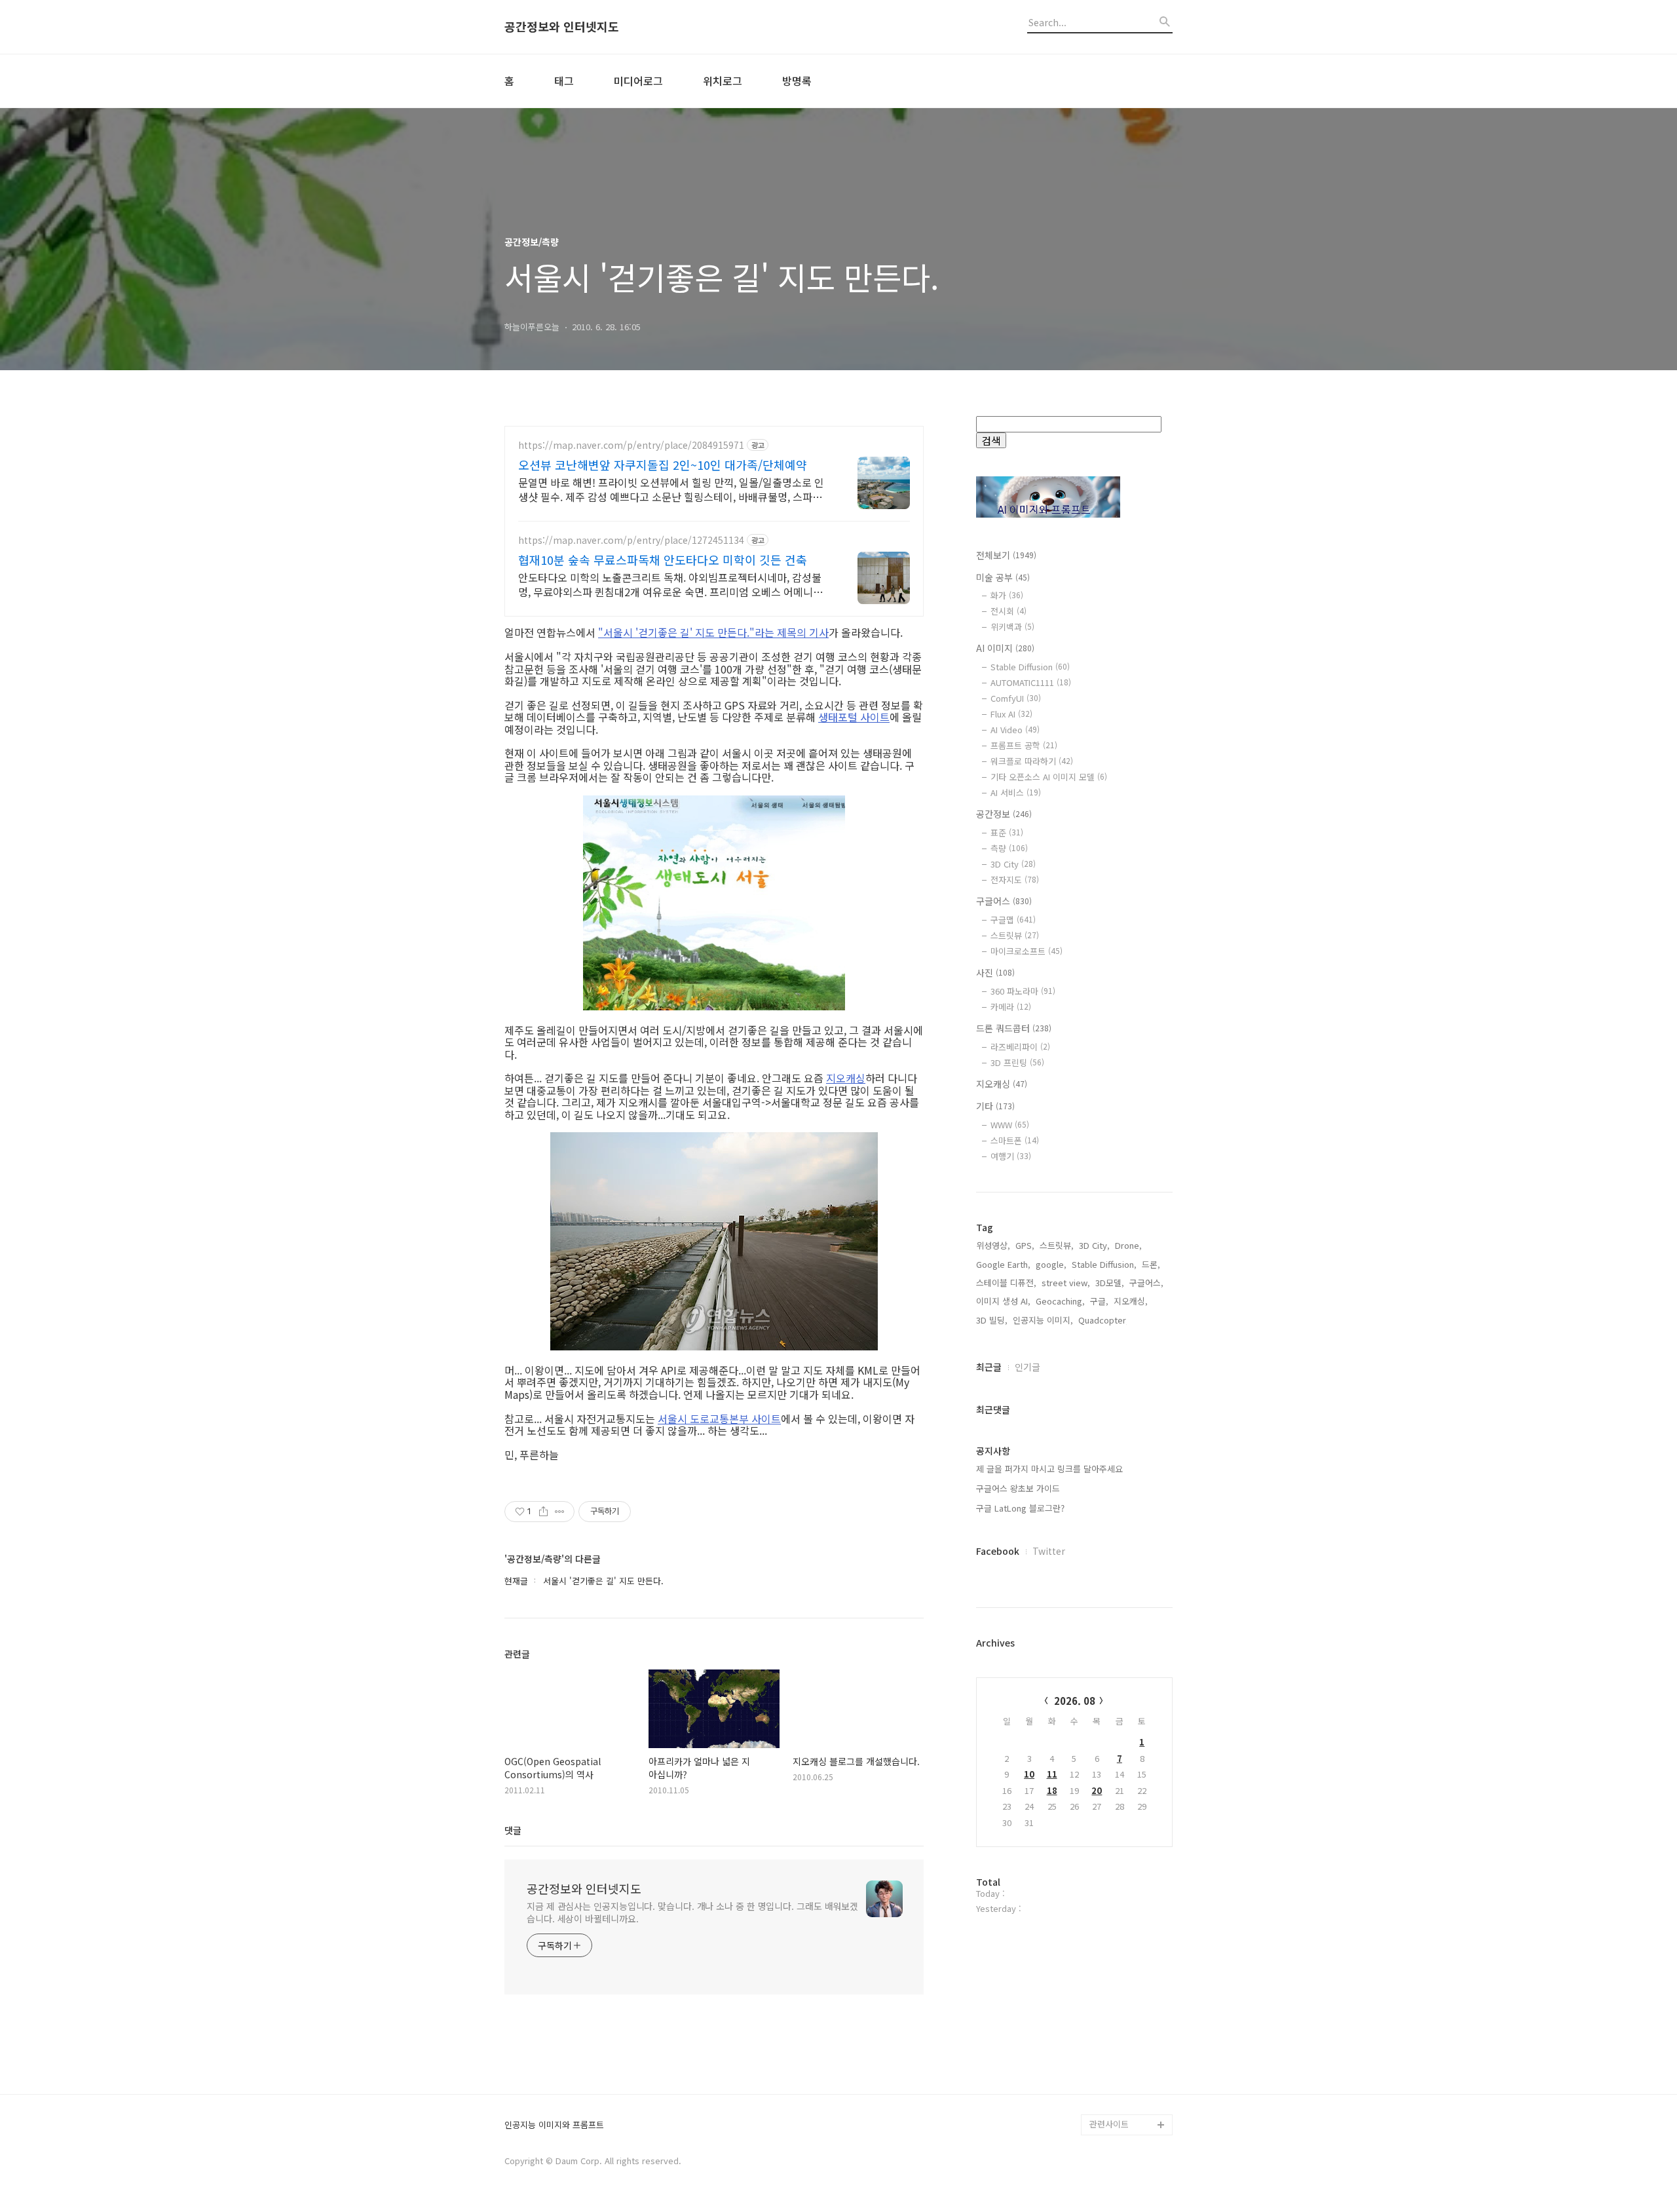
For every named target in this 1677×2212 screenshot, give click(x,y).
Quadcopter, (1103, 1320)
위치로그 (723, 81)
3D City (1013, 864)
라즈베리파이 (1020, 1047)
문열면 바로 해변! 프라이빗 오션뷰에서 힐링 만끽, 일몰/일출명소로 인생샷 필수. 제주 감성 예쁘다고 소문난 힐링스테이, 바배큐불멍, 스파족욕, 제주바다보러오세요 (671, 489)
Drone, (1128, 1245)
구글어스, (1146, 1283)
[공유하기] (543, 1512)
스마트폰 (1015, 1140)
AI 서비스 (1016, 792)
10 (1029, 1774)
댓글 (513, 1830)
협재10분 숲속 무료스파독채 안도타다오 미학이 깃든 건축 (663, 560)
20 (1097, 1790)
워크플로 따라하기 (1032, 761)
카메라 (1011, 1007)
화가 (1007, 595)
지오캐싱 (846, 1078)
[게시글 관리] (560, 1512)
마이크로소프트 (1027, 951)
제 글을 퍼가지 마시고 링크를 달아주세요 (1049, 1469)
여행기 (1011, 1156)
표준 (1007, 832)
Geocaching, (1060, 1301)
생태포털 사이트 (854, 717)
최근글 (989, 1367)
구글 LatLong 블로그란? (1020, 1508)
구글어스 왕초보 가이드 (1018, 1488)
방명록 (797, 81)
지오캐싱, (1131, 1301)
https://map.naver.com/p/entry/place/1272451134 (631, 540)
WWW (1010, 1125)
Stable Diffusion (1030, 667)
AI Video (1015, 730)
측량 (1009, 848)
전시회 (1008, 611)
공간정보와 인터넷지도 (562, 27)
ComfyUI (1016, 698)
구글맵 (1013, 920)
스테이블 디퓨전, (1006, 1283)
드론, (1151, 1264)
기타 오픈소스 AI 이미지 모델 (1049, 777)
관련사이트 (1109, 2124)
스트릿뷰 (1015, 935)
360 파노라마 (1023, 991)
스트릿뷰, (1057, 1245)
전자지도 (1015, 880)
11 (1052, 1774)
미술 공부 (1003, 577)
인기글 (1027, 1367)
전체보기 (1006, 555)
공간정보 (1004, 814)
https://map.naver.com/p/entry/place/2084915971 (631, 445)
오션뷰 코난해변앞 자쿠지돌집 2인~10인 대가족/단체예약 (663, 465)
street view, (1066, 1283)
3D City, (1094, 1245)
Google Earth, (1003, 1264)
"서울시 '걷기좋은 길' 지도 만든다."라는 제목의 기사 (713, 632)
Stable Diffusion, (1104, 1264)
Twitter (1049, 1551)
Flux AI (1011, 714)
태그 (564, 81)
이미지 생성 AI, (1003, 1301)
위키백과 (1012, 627)
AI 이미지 (1005, 648)
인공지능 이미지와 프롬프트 (554, 2125)
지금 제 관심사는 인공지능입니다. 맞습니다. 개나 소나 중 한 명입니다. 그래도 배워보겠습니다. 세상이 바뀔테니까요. (692, 1912)
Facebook (998, 1551)
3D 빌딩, (992, 1320)
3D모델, (1110, 1283)
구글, (1099, 1301)
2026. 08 (1075, 1701)
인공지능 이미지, (1043, 1320)
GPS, (1025, 1245)
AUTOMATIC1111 (1031, 682)
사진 (995, 972)
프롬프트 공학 (1024, 745)
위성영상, (993, 1245)
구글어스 (1004, 901)
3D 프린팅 (1017, 1062)
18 (1052, 1790)
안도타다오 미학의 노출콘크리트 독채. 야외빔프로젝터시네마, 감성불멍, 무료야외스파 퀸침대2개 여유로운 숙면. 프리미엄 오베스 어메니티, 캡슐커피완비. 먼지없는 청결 (672, 584)
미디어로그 (638, 81)
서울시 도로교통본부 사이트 (719, 1419)
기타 (995, 1106)
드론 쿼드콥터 (1014, 1028)
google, (1051, 1264)
